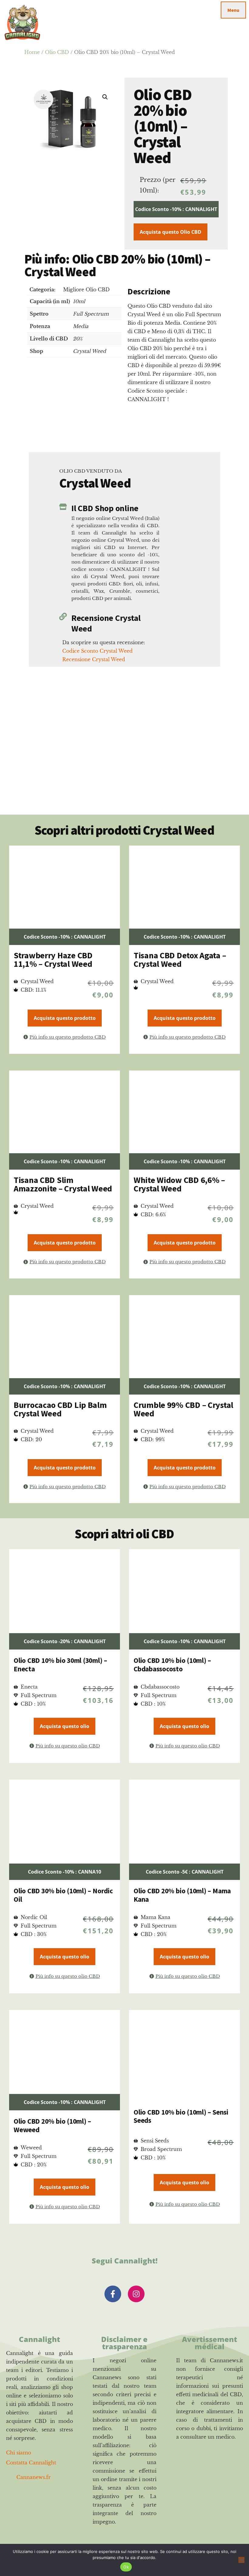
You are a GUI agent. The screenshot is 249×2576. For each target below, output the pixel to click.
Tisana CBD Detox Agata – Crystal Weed (180, 960)
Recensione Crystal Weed (106, 623)
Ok (126, 2567)
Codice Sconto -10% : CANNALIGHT (176, 209)
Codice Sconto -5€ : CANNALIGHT (185, 1872)
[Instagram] (136, 2294)
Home (32, 52)
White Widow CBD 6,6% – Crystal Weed (179, 1184)
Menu (233, 10)
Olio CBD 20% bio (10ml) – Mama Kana (182, 1895)
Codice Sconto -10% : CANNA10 (65, 1872)
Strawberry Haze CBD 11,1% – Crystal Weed (53, 960)
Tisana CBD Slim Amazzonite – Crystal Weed (63, 1184)
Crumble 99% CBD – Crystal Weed (183, 1409)
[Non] (241, 2560)
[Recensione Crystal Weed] (63, 616)
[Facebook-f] (113, 2294)
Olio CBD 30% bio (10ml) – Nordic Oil (63, 1895)
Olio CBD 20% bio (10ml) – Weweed (52, 2125)
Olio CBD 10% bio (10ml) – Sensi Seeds (181, 2116)
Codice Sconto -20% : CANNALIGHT (65, 1641)
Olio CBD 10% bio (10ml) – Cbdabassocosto (172, 1665)
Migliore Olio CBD (86, 290)
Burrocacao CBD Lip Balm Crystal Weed (60, 1409)
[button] (105, 97)
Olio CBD (57, 52)
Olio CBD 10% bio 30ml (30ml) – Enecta (60, 1665)
